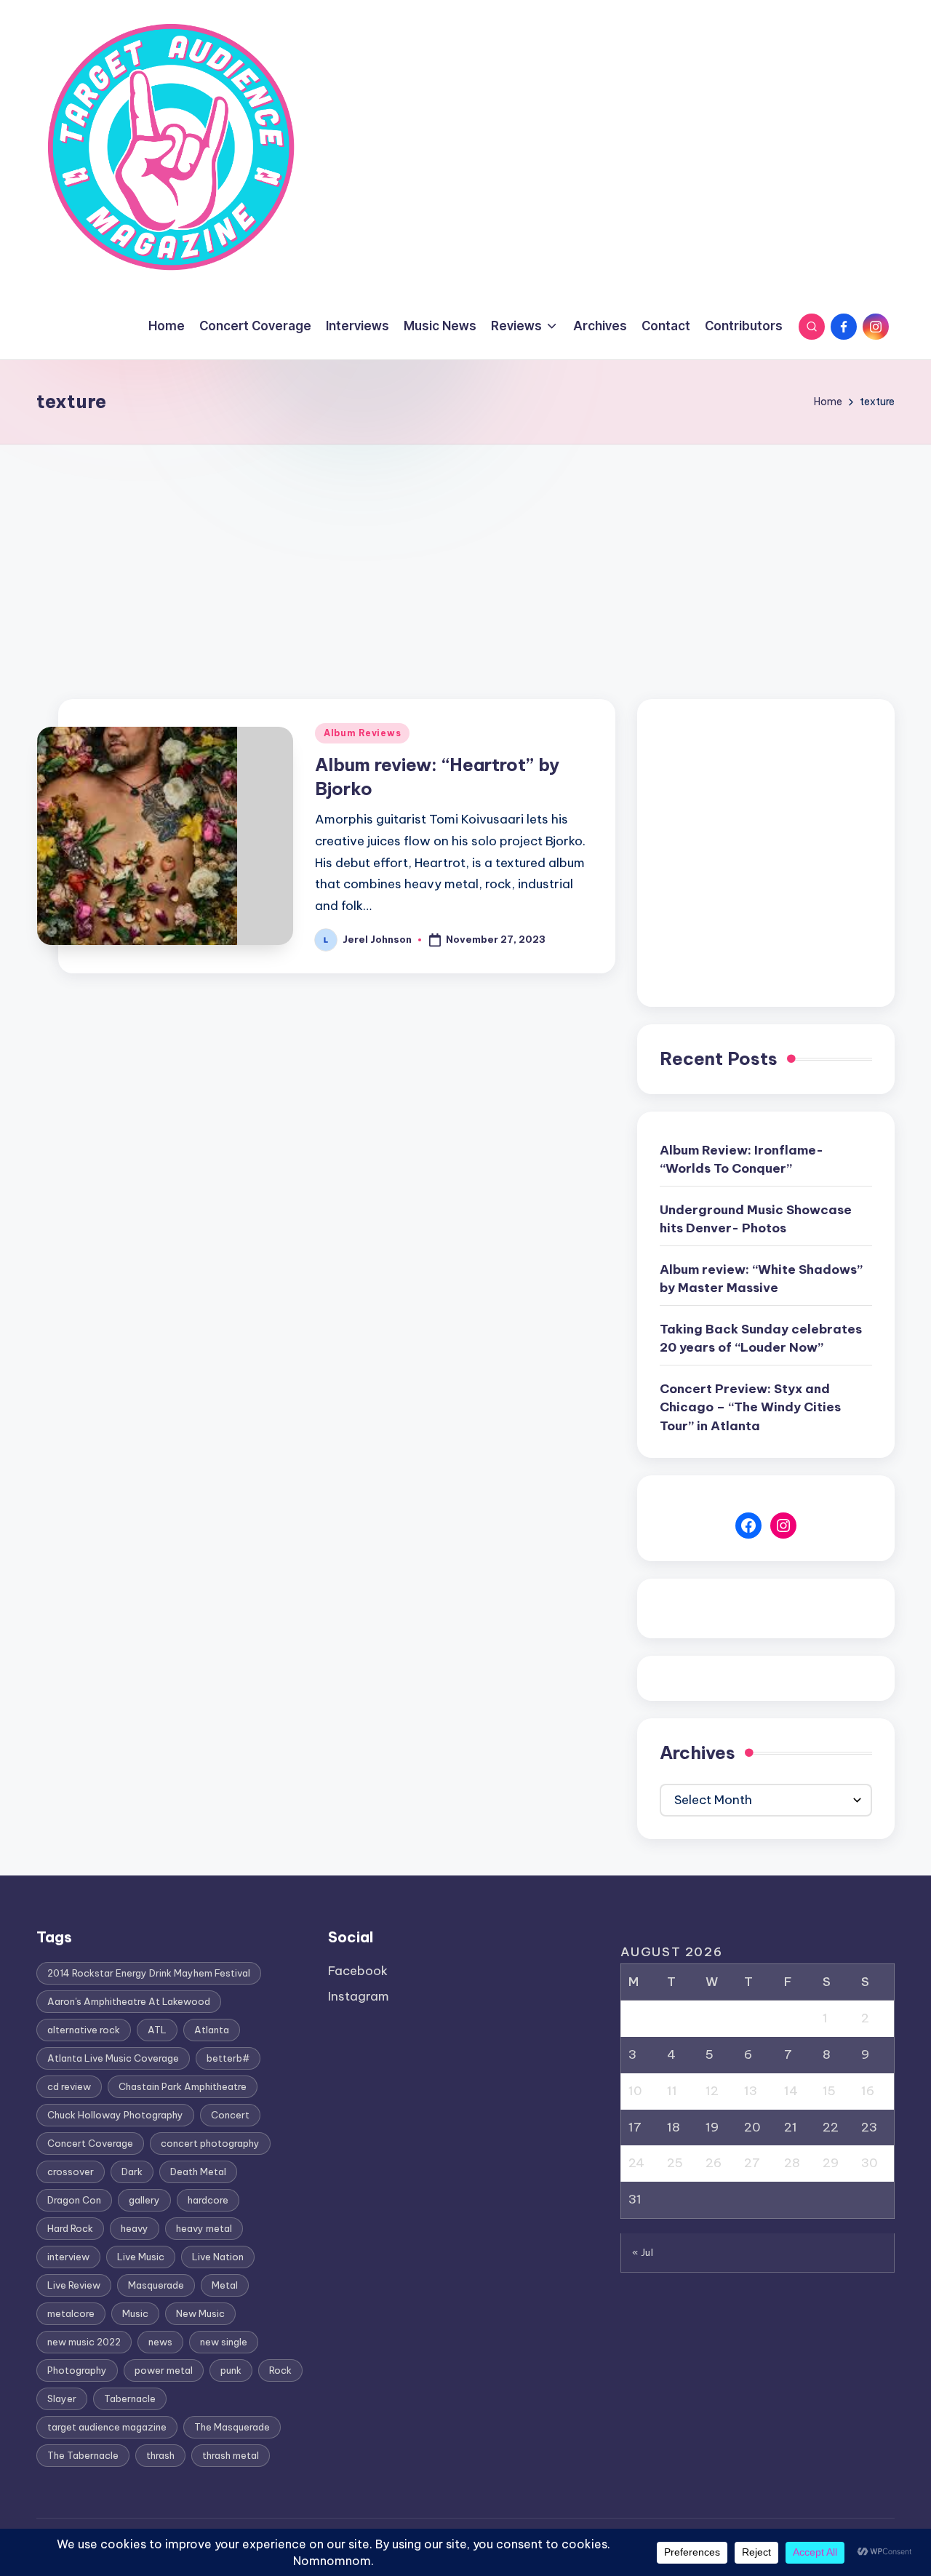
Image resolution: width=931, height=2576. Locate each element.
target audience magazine (107, 2427)
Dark (132, 2172)
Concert (230, 2115)
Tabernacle (130, 2398)
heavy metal (204, 2228)
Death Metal (198, 2172)
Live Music (141, 2257)
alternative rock (84, 2030)
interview (68, 2257)
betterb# (228, 2058)
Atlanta (212, 2030)
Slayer (62, 2398)
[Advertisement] (465, 554)
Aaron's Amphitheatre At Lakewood (129, 2001)
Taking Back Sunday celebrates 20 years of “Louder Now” (761, 1339)
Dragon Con (74, 2200)
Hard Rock (70, 2228)
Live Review (74, 2285)
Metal (225, 2285)
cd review (69, 2086)
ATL (157, 2030)
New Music (200, 2313)
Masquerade (156, 2285)
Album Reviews (362, 733)
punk (231, 2370)
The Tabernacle (83, 2455)
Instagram (359, 1996)
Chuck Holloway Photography (115, 2115)
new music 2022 (84, 2342)
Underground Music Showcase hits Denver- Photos (756, 1219)
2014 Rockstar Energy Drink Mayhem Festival (149, 1973)
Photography (77, 2370)
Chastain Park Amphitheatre (183, 2086)
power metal (164, 2370)
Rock (280, 2370)
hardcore (208, 2200)
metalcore (71, 2313)
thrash (160, 2455)
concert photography (210, 2143)
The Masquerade (232, 2427)
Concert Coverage (90, 2143)
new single (224, 2342)
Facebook (358, 1971)
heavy (135, 2228)
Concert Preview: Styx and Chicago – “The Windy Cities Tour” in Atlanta (750, 1407)
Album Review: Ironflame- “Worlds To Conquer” (742, 1160)
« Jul (643, 2252)
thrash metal (231, 2455)
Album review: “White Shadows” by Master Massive (761, 1279)
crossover (71, 2172)
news (160, 2342)
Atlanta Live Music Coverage (113, 2058)
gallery (144, 2200)
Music (135, 2313)
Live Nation (218, 2257)
